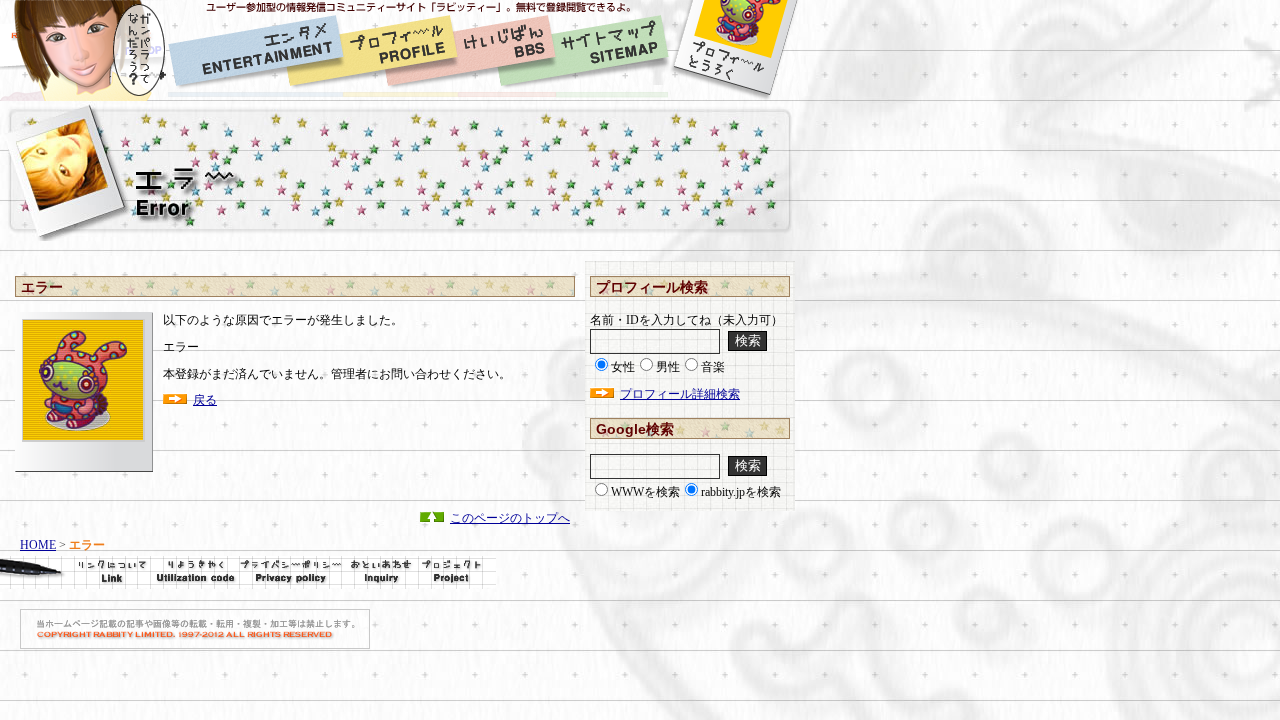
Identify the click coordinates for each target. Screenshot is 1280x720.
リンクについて (75, 572)
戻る (205, 400)
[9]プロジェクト (457, 572)
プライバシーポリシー (290, 572)
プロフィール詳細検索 (680, 394)
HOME (38, 545)
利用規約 (195, 572)
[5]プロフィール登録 (734, 50)
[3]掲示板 (507, 50)
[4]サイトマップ (612, 50)
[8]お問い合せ (379, 572)
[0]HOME (84, 50)
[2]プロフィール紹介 (400, 50)
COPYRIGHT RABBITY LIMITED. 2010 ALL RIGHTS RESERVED (195, 629)
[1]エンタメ (255, 50)
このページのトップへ (510, 518)
